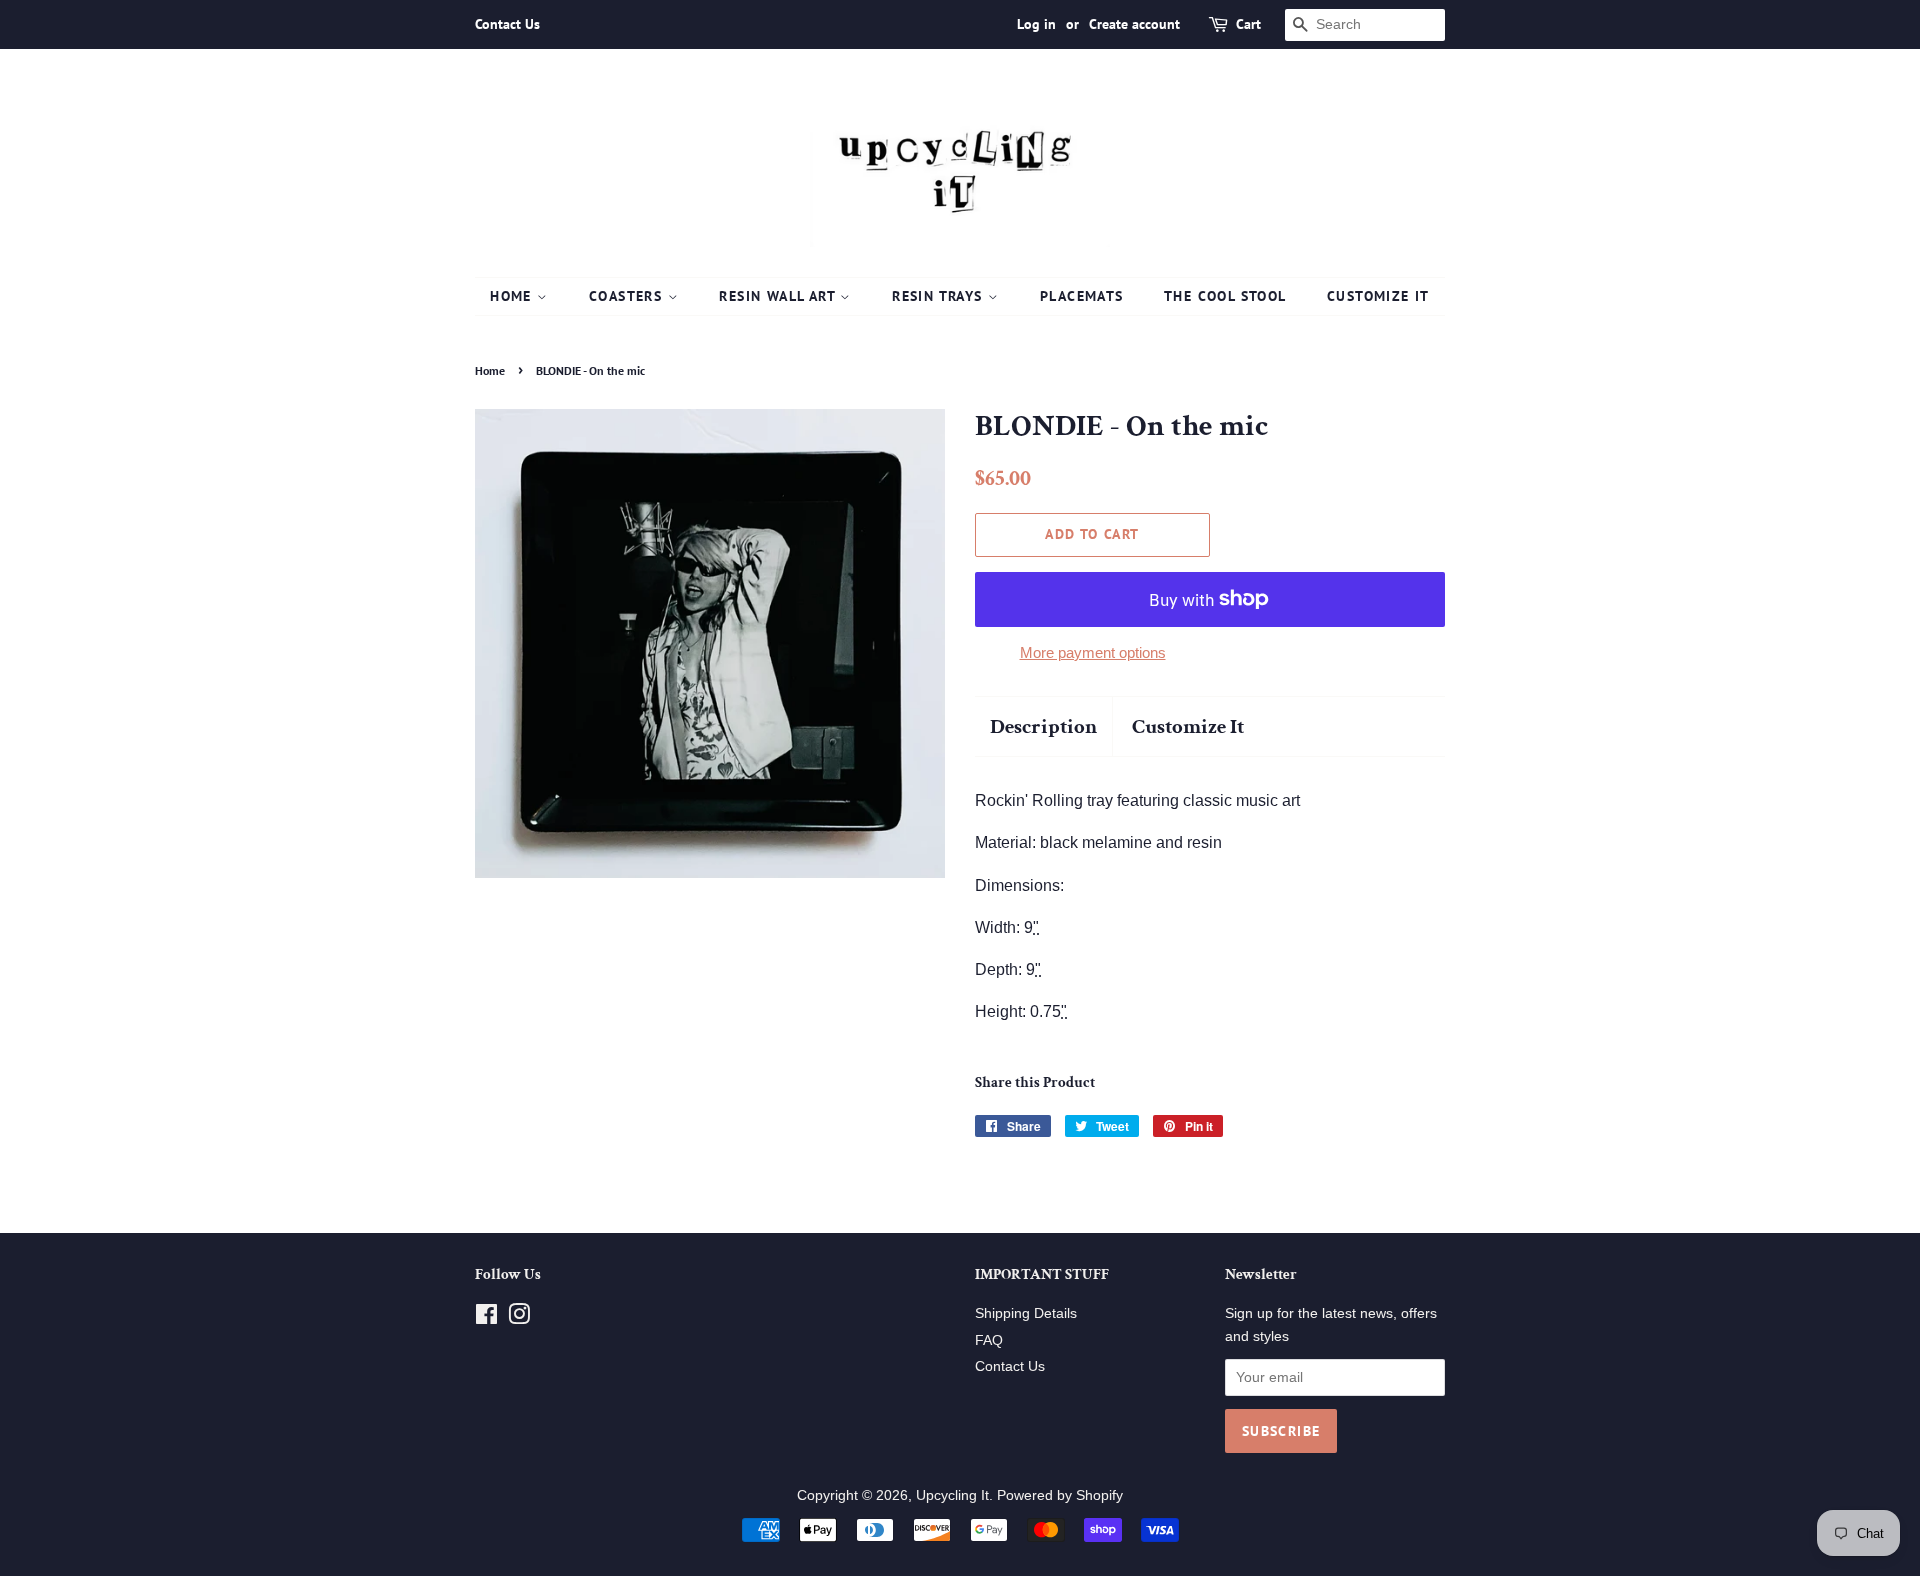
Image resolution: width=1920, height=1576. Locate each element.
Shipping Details (1026, 1313)
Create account (1134, 24)
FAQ (989, 1340)
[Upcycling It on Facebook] (486, 1318)
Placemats (1082, 296)
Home (513, 296)
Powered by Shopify (1060, 1495)
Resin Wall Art (779, 296)
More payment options (1093, 652)
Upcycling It (952, 1495)
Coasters (628, 296)
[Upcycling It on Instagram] (519, 1318)
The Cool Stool (1225, 296)
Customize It (1378, 296)
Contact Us (507, 24)
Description (1043, 726)
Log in (1036, 24)
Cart (1248, 24)
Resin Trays (940, 296)
